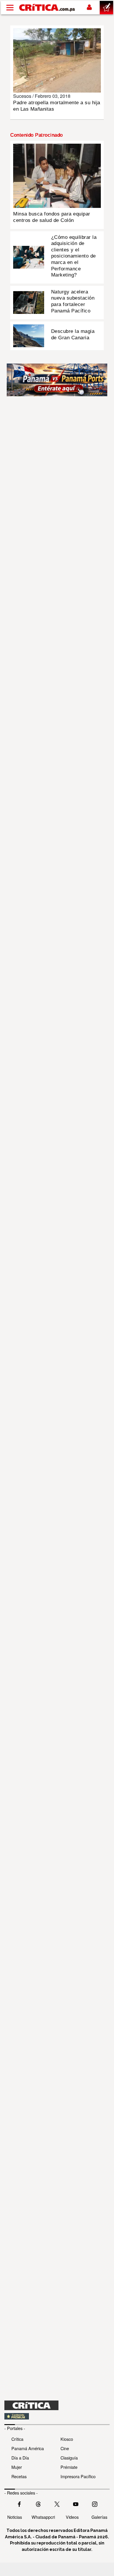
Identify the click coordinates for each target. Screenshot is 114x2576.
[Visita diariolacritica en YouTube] (76, 2504)
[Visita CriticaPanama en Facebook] (19, 2504)
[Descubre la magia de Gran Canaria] (29, 335)
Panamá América (28, 2448)
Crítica (17, 2439)
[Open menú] (10, 8)
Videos (72, 2517)
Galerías (99, 2517)
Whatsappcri (43, 2517)
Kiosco (67, 2439)
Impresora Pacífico (78, 2476)
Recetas (19, 2476)
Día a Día (20, 2458)
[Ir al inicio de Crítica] (47, 7)
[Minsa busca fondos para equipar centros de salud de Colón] (57, 175)
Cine (65, 2448)
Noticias (15, 2517)
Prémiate (69, 2467)
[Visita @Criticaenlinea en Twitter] (38, 2504)
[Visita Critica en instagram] (95, 2504)
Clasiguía (69, 2458)
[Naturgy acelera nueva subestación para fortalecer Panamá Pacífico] (29, 302)
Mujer (17, 2467)
